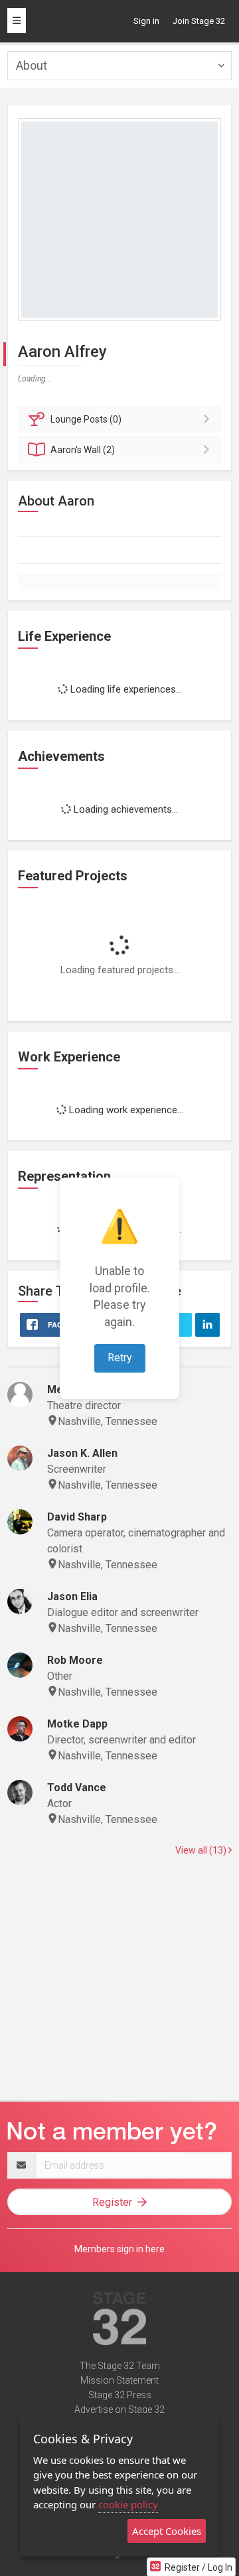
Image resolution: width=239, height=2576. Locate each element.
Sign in (146, 21)
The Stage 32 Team (120, 2366)
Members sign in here (119, 2249)
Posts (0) (86, 419)
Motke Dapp (77, 1724)
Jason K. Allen (82, 1453)
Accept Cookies (167, 2531)
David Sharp (77, 1517)
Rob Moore (75, 1660)
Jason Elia (72, 1596)
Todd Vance (77, 1788)
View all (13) (202, 1850)
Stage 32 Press (120, 2395)
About (32, 65)
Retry (120, 1358)
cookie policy (128, 2504)
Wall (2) (83, 450)
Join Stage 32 (199, 21)
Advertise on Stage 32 (119, 2409)
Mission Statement (119, 2380)
